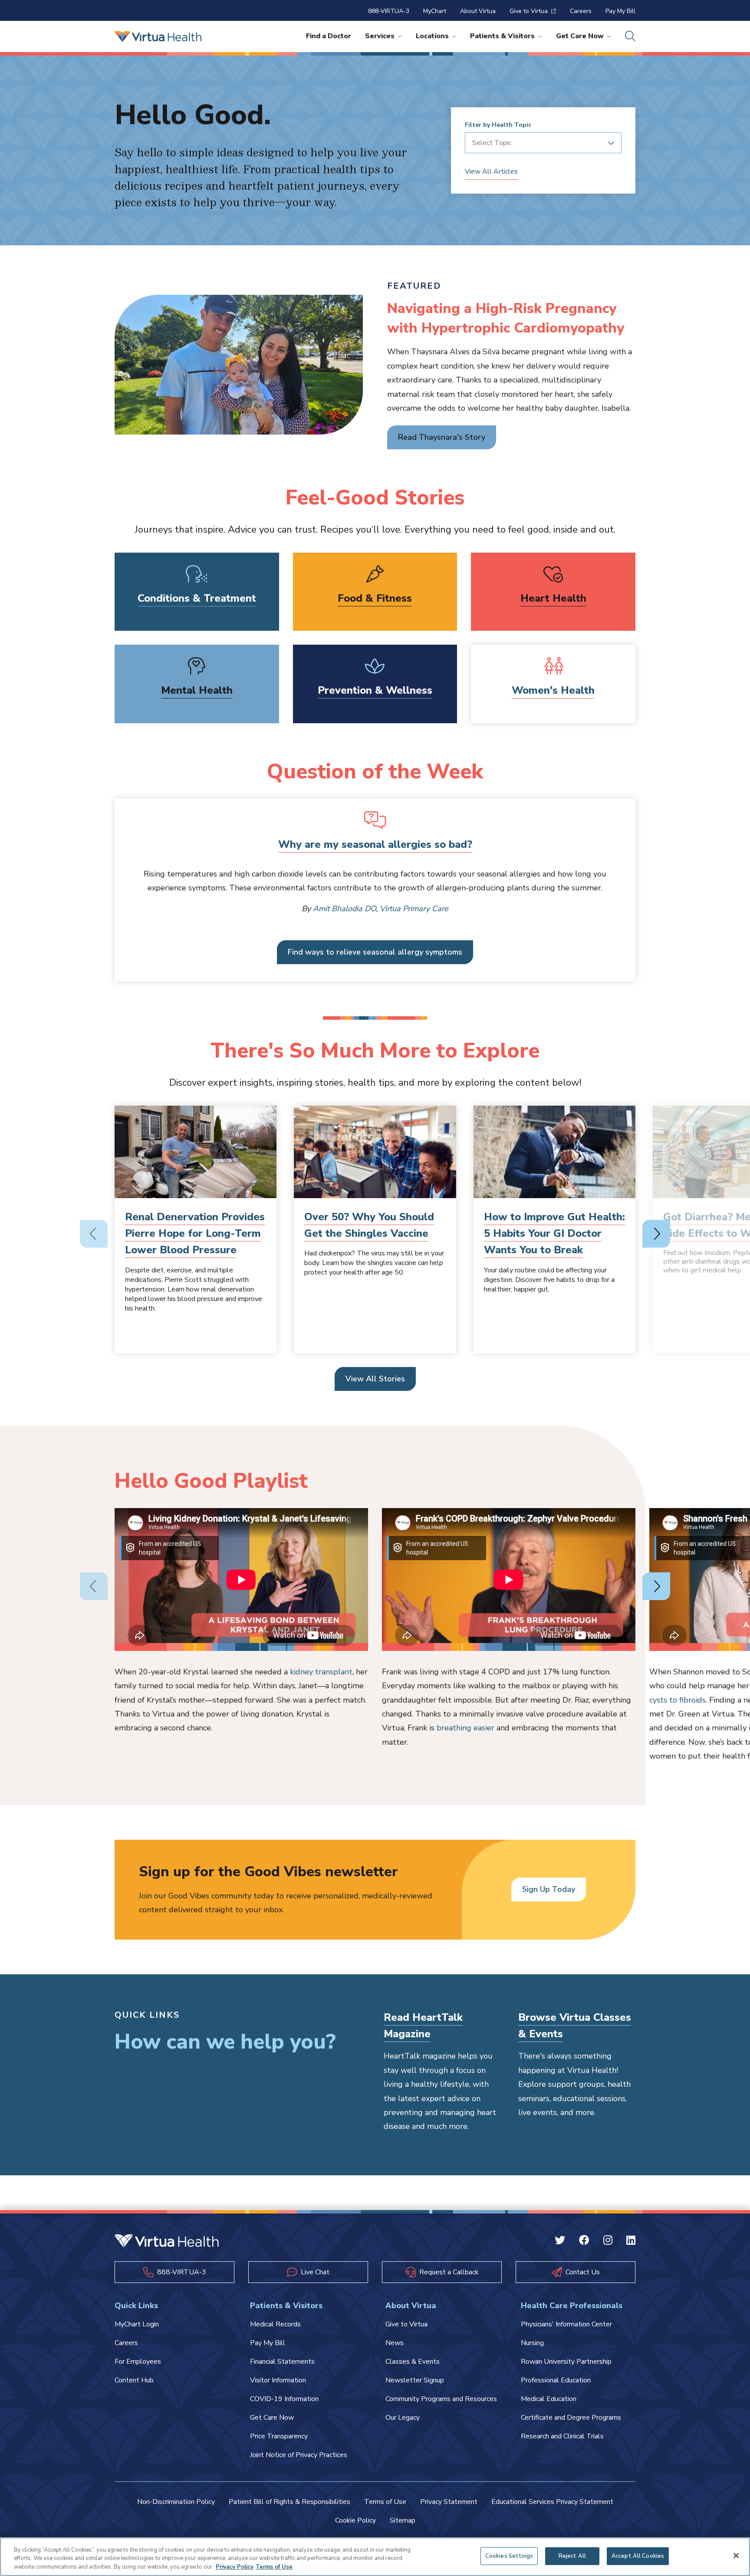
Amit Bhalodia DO (344, 909)
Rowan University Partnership (566, 2362)
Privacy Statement (449, 2502)
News (395, 2343)
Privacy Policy (235, 2567)
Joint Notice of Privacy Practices (299, 2455)
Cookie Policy (355, 2520)
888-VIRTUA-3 (389, 11)
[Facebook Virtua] (584, 2241)
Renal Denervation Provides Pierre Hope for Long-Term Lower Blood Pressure (195, 1234)
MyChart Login (137, 2324)
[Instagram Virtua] (608, 2241)
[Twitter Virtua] (560, 2241)
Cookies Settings (509, 2556)
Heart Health (553, 598)
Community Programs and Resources (441, 2399)
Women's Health (553, 690)
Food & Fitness (375, 598)
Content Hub (134, 2380)
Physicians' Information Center (566, 2324)
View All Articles (491, 171)
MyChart (435, 11)
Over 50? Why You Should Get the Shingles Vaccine (369, 1225)
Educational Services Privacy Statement (552, 2502)
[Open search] (630, 36)
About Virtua (478, 11)
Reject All (572, 2556)
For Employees (138, 2362)
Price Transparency (279, 2436)
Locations (432, 36)
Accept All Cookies (638, 2556)
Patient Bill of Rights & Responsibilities (289, 2502)
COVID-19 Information (284, 2399)
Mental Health (197, 690)
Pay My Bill (620, 11)
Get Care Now (580, 36)
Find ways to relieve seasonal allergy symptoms (375, 952)
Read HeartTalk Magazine (423, 2026)
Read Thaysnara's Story (442, 437)
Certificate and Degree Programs (571, 2418)
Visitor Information (278, 2380)
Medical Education (549, 2399)
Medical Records (275, 2324)
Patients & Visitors (502, 36)
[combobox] (540, 143)
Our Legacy (403, 2418)
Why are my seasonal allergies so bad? (375, 844)
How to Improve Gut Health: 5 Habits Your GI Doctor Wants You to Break (554, 1234)
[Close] (736, 2556)
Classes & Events (413, 2362)
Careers (581, 11)
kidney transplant (321, 1672)
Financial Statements (282, 2362)
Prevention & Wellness (375, 690)
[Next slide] (656, 1234)
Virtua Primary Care (414, 909)
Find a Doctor (329, 36)
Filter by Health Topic (498, 125)
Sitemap (403, 2520)
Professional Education (556, 2380)
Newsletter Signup (415, 2380)
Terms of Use (385, 2502)
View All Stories (375, 1379)
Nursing (532, 2343)
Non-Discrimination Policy (176, 2502)
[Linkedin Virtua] (631, 2241)
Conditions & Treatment (197, 598)
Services (380, 36)
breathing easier (465, 1728)
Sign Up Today (549, 1889)
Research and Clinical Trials (562, 2436)
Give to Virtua (529, 11)
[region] (375, 2557)
